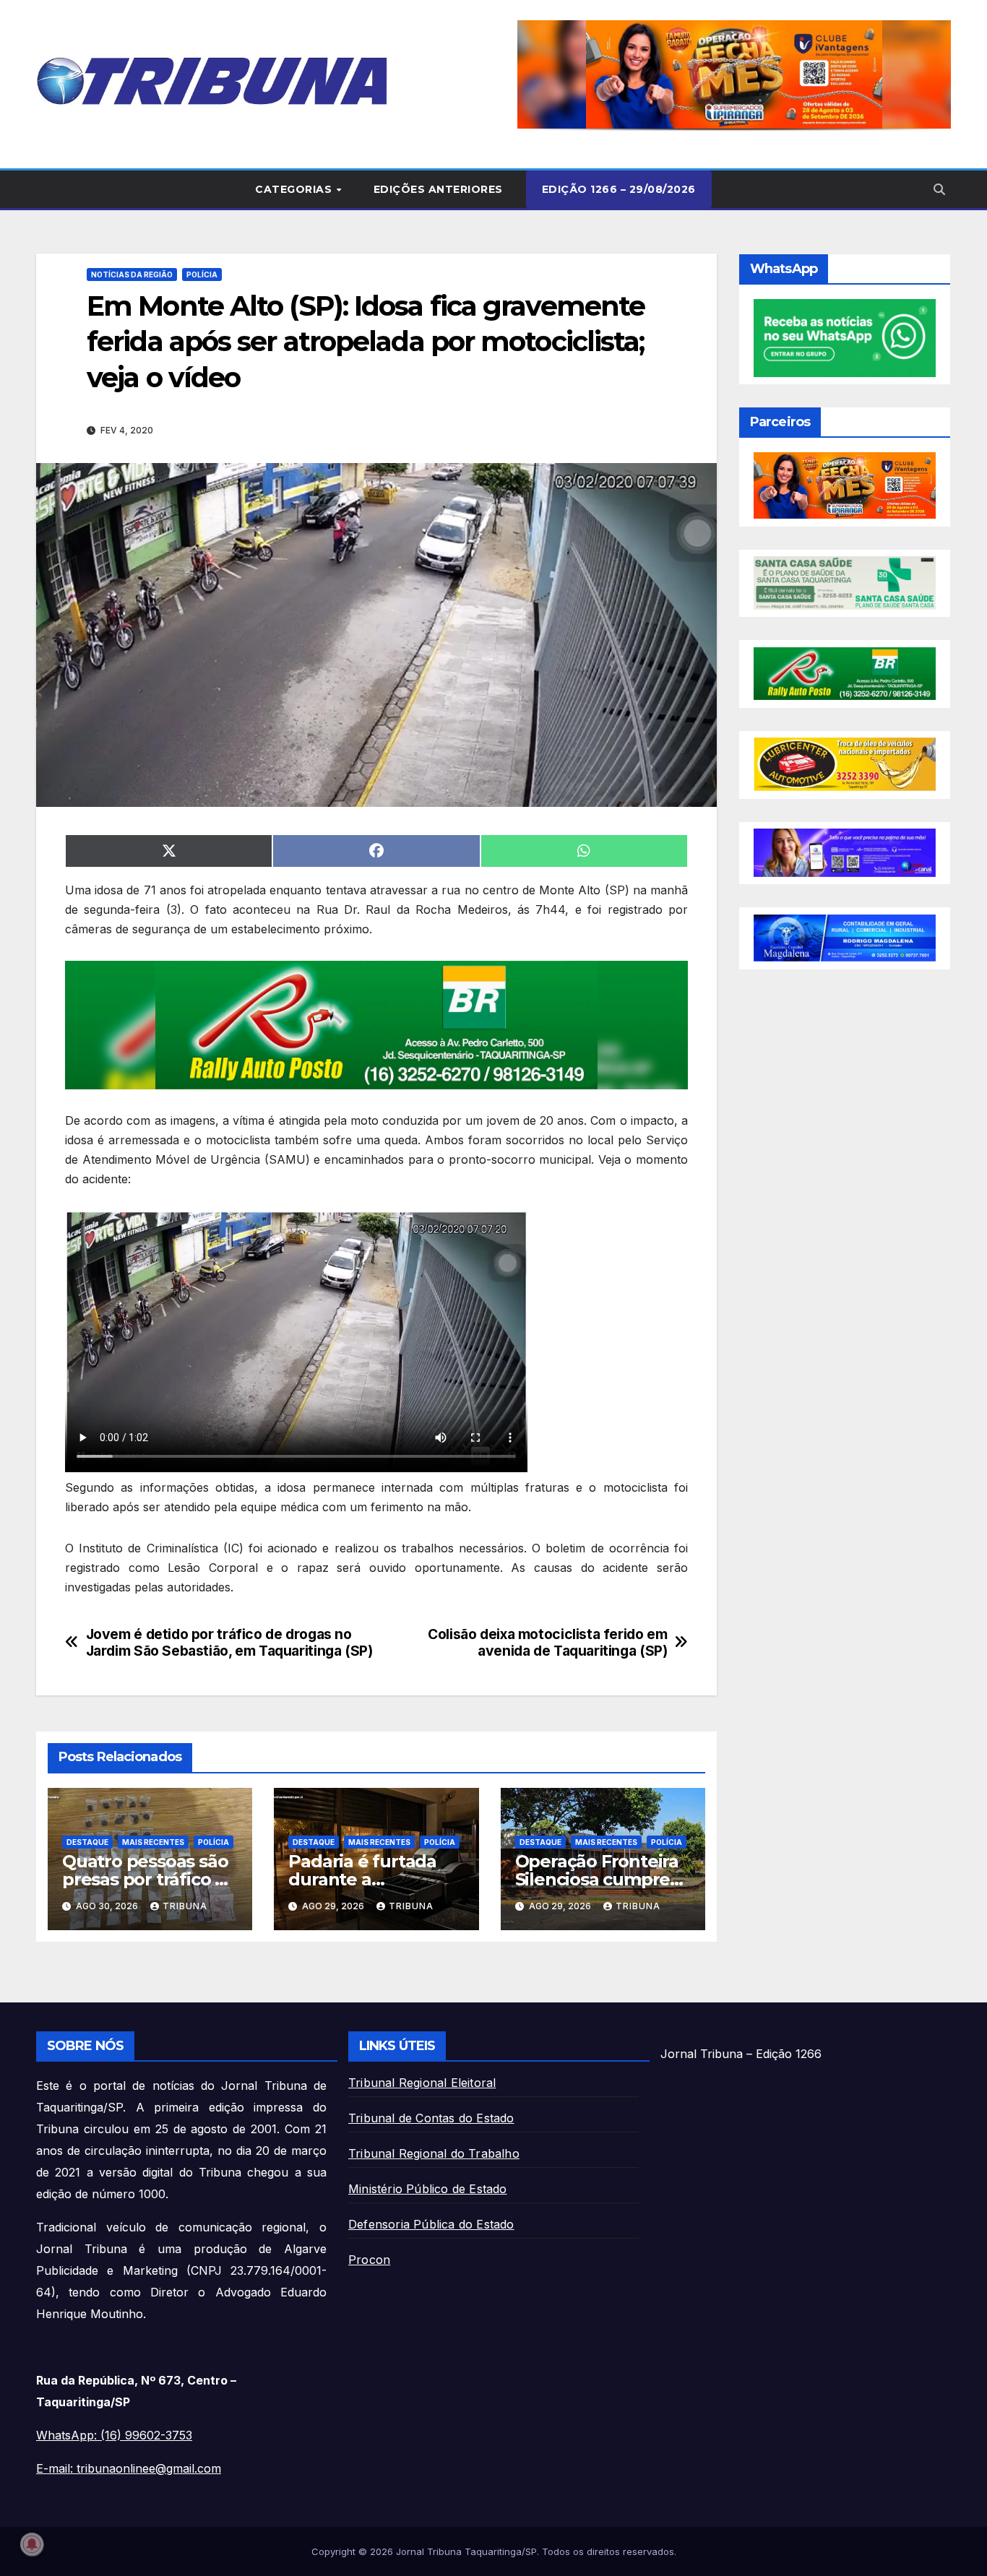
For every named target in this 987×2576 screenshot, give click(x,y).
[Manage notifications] (32, 2544)
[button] (518, 74)
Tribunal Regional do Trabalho (434, 2153)
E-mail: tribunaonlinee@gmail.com (129, 2468)
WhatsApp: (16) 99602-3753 (114, 2435)
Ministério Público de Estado (428, 2189)
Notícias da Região (132, 275)
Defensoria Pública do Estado (431, 2224)
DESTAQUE (87, 1842)
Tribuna (185, 1906)
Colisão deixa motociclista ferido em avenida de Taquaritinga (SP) (547, 1643)
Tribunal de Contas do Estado (431, 2118)
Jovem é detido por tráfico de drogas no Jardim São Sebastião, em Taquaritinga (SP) (229, 1643)
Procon (369, 2260)
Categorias (295, 189)
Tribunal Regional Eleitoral (422, 2083)
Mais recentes (153, 1842)
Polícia (202, 275)
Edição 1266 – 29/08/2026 (619, 189)
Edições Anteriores (438, 189)
